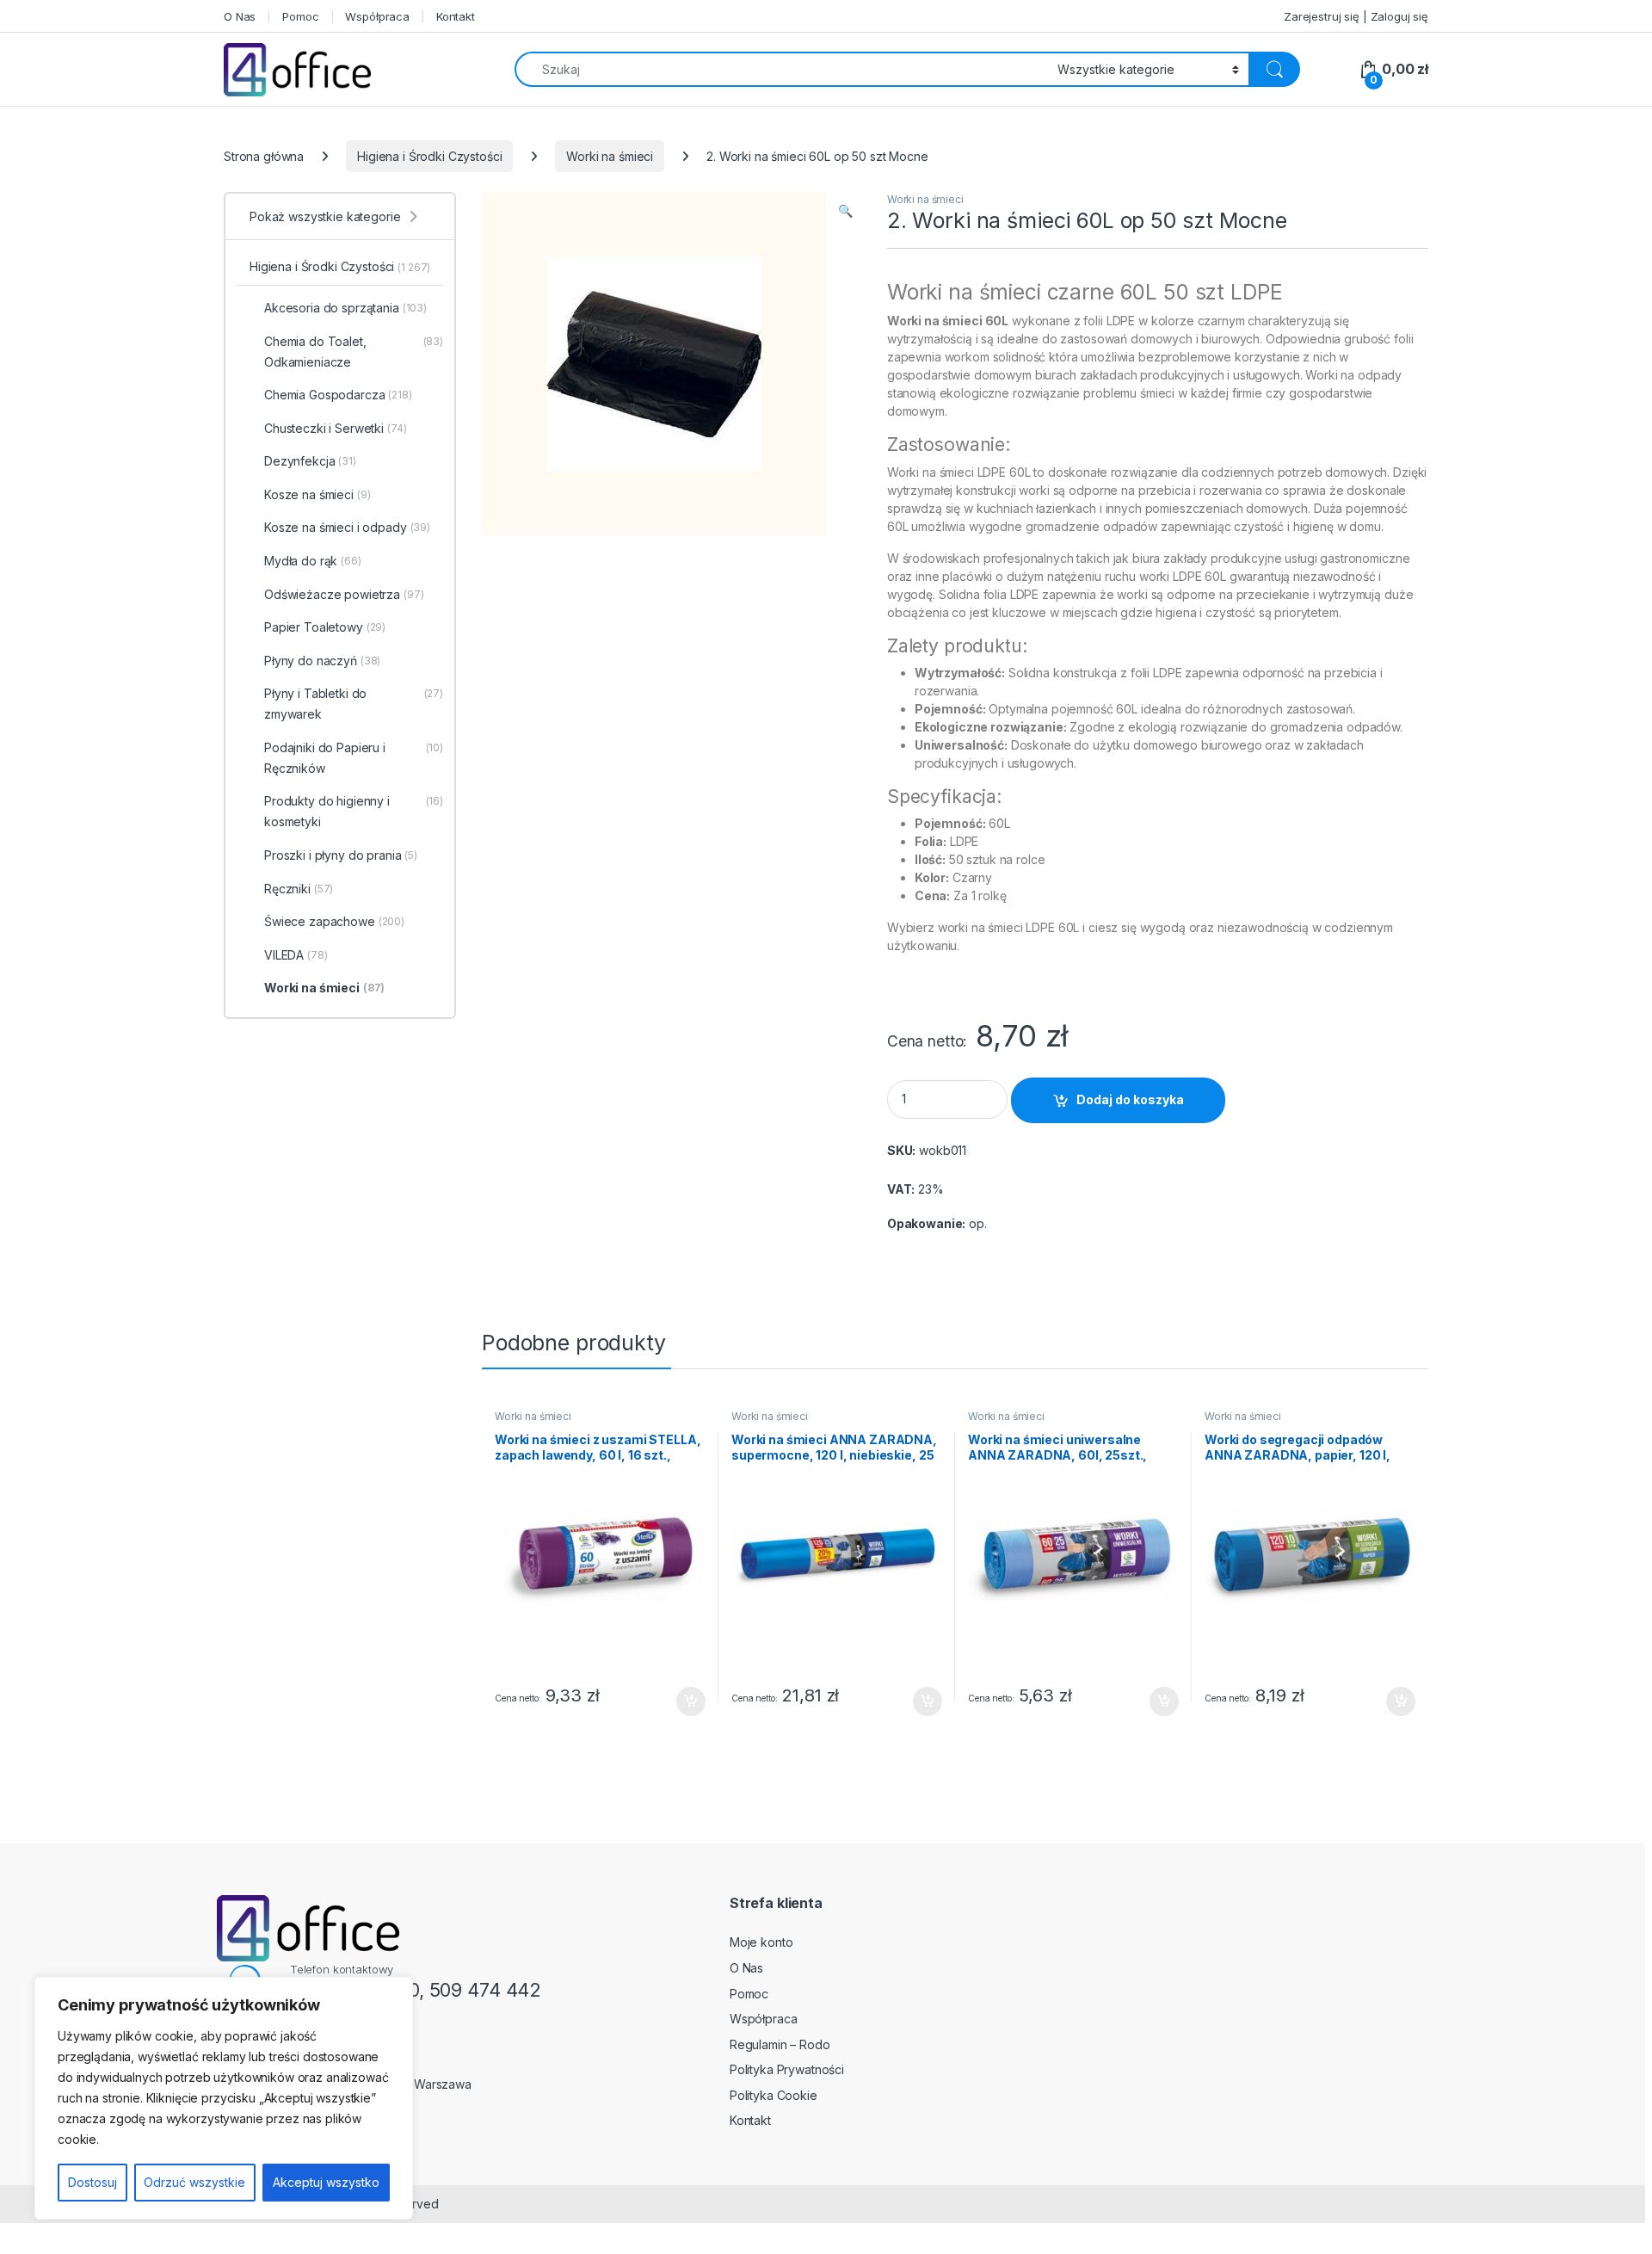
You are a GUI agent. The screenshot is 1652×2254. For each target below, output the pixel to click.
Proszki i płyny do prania (341, 855)
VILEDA (296, 955)
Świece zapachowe (334, 921)
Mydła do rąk (313, 561)
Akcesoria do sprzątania (345, 308)
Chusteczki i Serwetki (336, 428)
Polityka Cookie (774, 2095)
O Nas (240, 16)
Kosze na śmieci (317, 494)
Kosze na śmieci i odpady (347, 527)
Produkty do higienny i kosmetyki (354, 811)
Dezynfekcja (310, 461)
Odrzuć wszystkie (194, 2182)
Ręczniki (299, 889)
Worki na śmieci (610, 156)
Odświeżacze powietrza (344, 594)
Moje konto (761, 1942)
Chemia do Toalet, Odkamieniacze (354, 352)
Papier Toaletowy (325, 627)
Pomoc (300, 16)
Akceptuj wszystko (326, 2182)
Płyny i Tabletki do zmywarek (354, 704)
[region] (224, 2098)
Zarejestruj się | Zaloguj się (1356, 16)
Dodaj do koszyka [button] (682, 1701)
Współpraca (377, 16)
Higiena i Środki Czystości (429, 156)
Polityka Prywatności (787, 2069)
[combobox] (781, 69)
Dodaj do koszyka (1130, 1099)
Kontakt (456, 16)
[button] (845, 211)
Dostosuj (92, 2182)
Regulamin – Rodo (780, 2044)
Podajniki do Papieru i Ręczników (354, 758)
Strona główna (264, 156)
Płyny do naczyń (322, 661)
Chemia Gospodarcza (338, 395)
